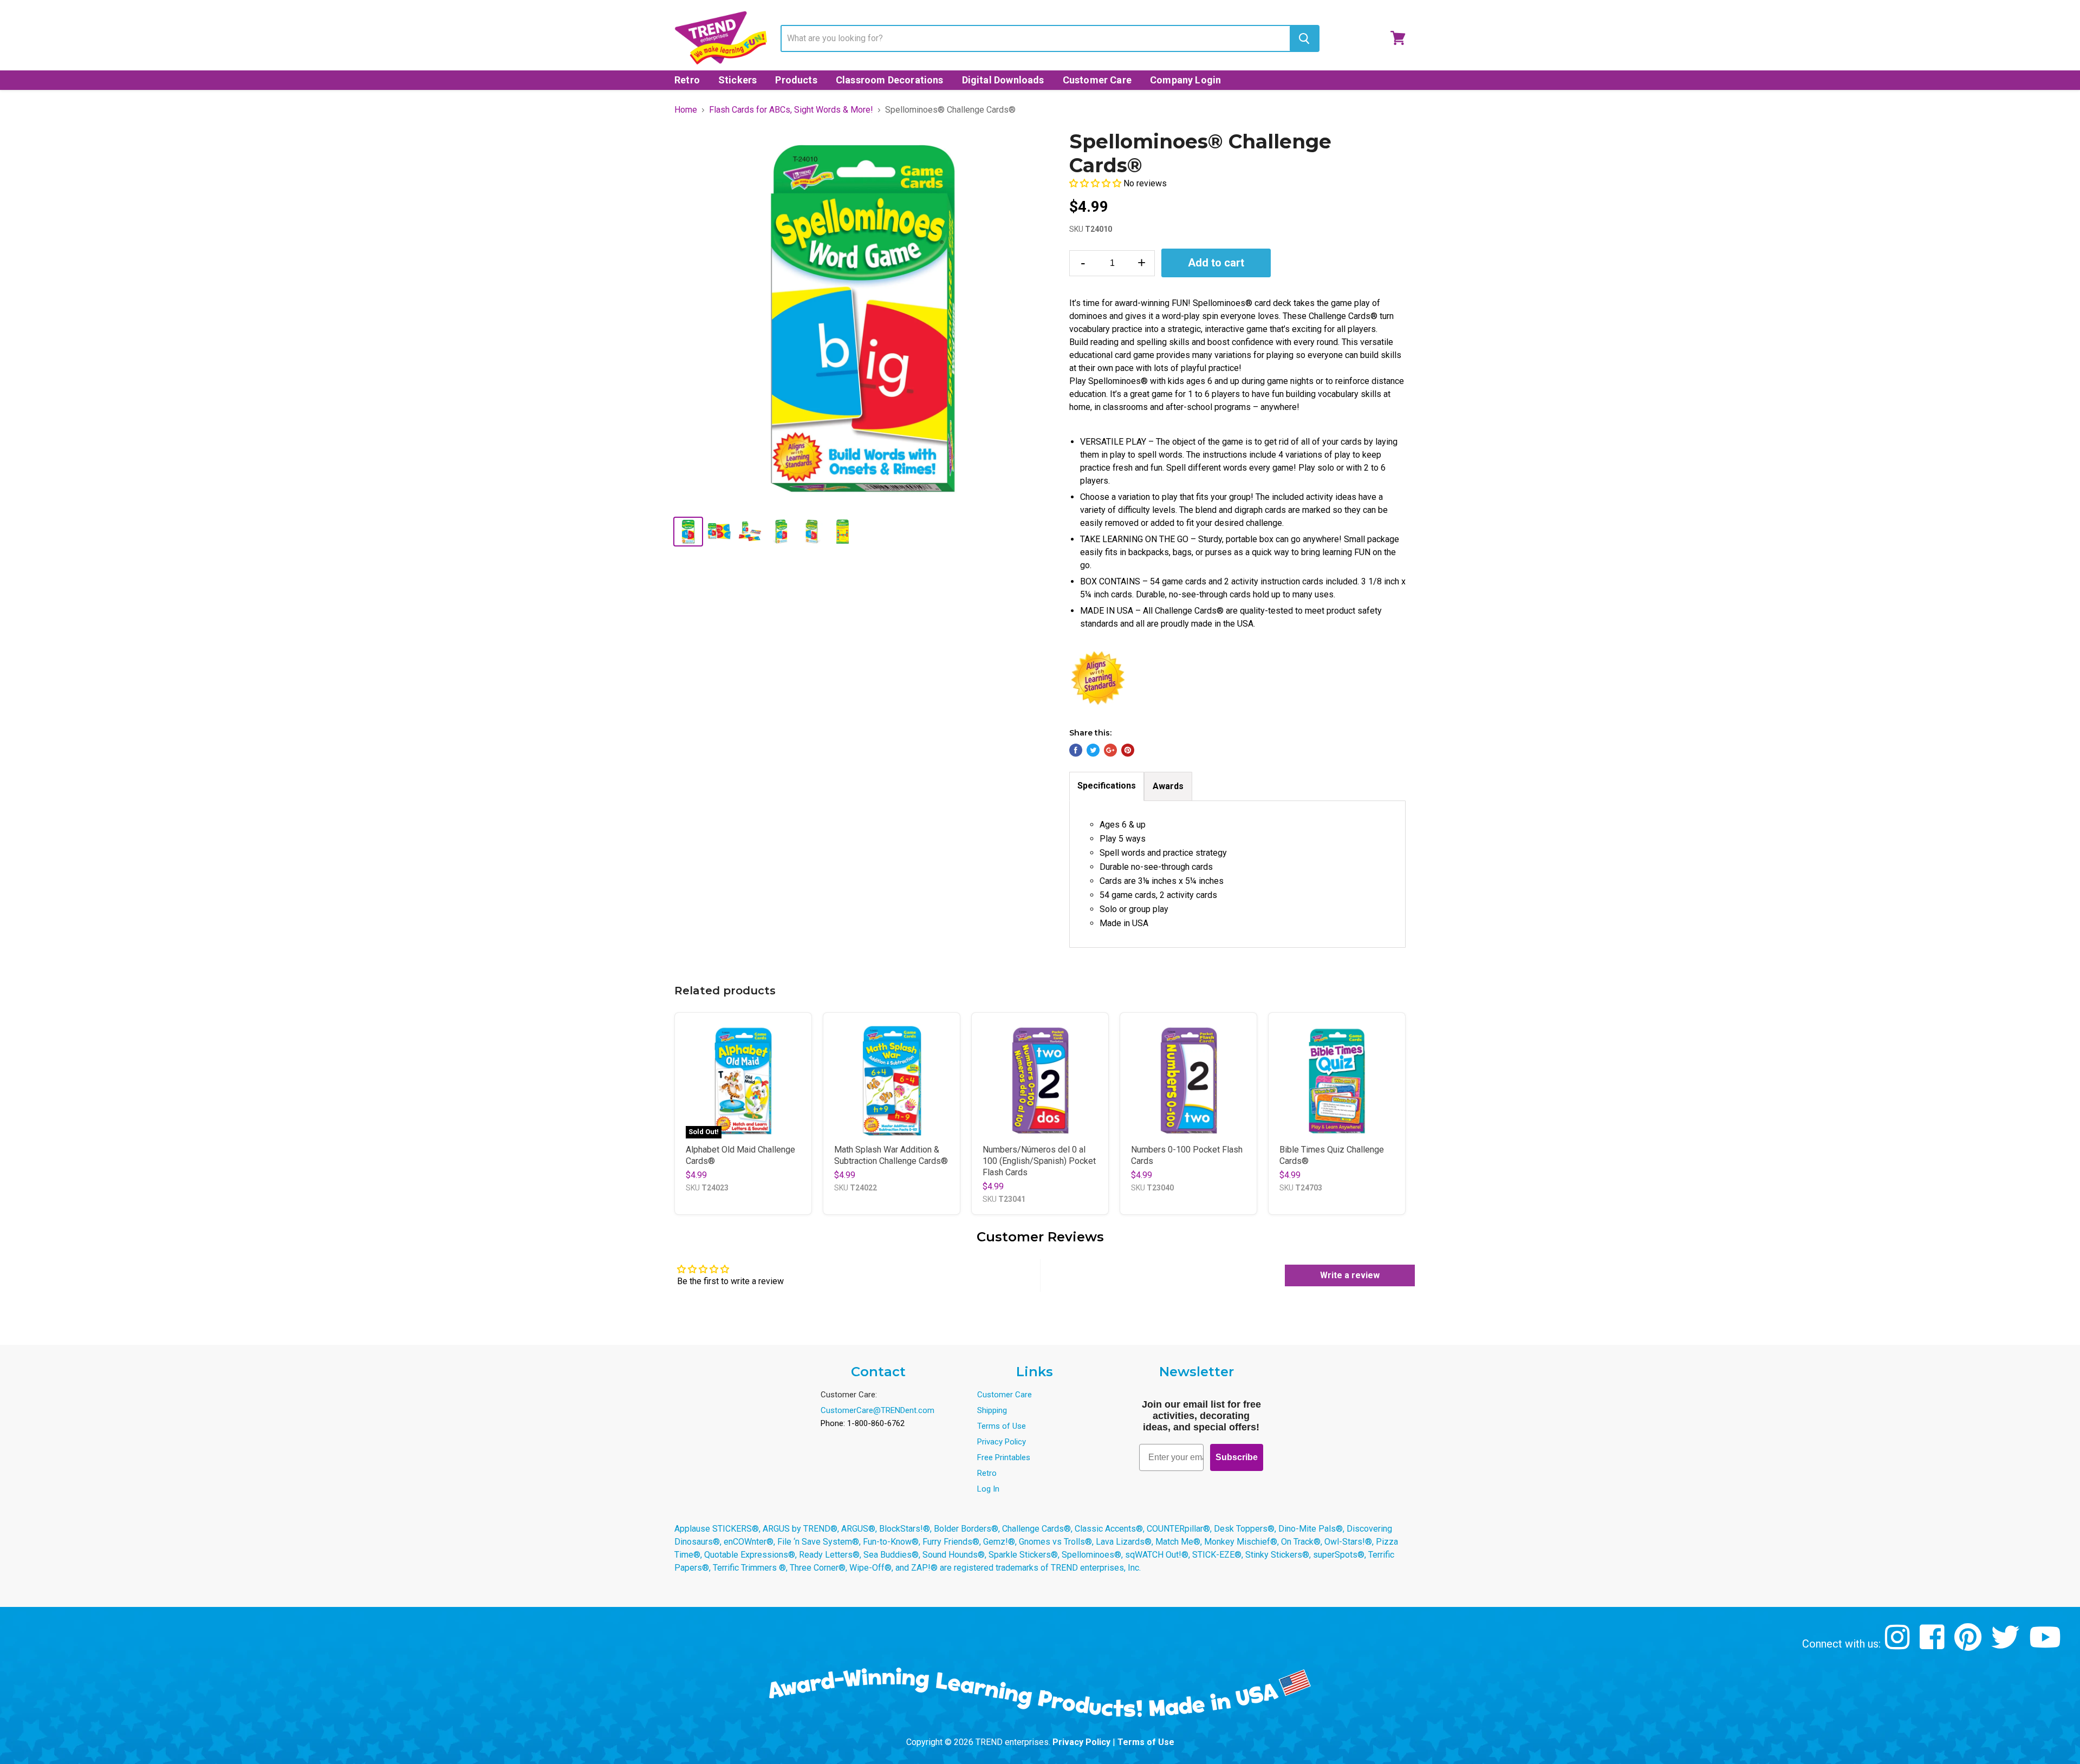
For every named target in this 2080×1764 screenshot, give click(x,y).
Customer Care (1097, 80)
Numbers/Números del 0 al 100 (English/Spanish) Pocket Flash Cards (1039, 1161)
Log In (988, 1489)
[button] (1096, 183)
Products (796, 80)
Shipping (992, 1410)
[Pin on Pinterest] (1128, 750)
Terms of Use (1002, 1426)
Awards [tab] (1168, 786)
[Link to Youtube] (2046, 1645)
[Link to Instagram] (1899, 1645)
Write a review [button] (1350, 1275)
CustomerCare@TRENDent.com (877, 1410)
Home (686, 110)
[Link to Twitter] (2007, 1645)
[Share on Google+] (1110, 750)
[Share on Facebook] (1076, 750)
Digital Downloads (1003, 80)
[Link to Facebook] (1933, 1645)
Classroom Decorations (890, 80)
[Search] (1304, 38)
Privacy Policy (1002, 1442)
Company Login (1185, 80)
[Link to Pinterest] (1969, 1645)
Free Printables (1004, 1457)
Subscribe (1237, 1457)
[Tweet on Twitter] (1093, 750)
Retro (687, 80)
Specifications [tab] (1107, 786)
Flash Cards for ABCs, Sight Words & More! (791, 110)
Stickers (737, 80)
